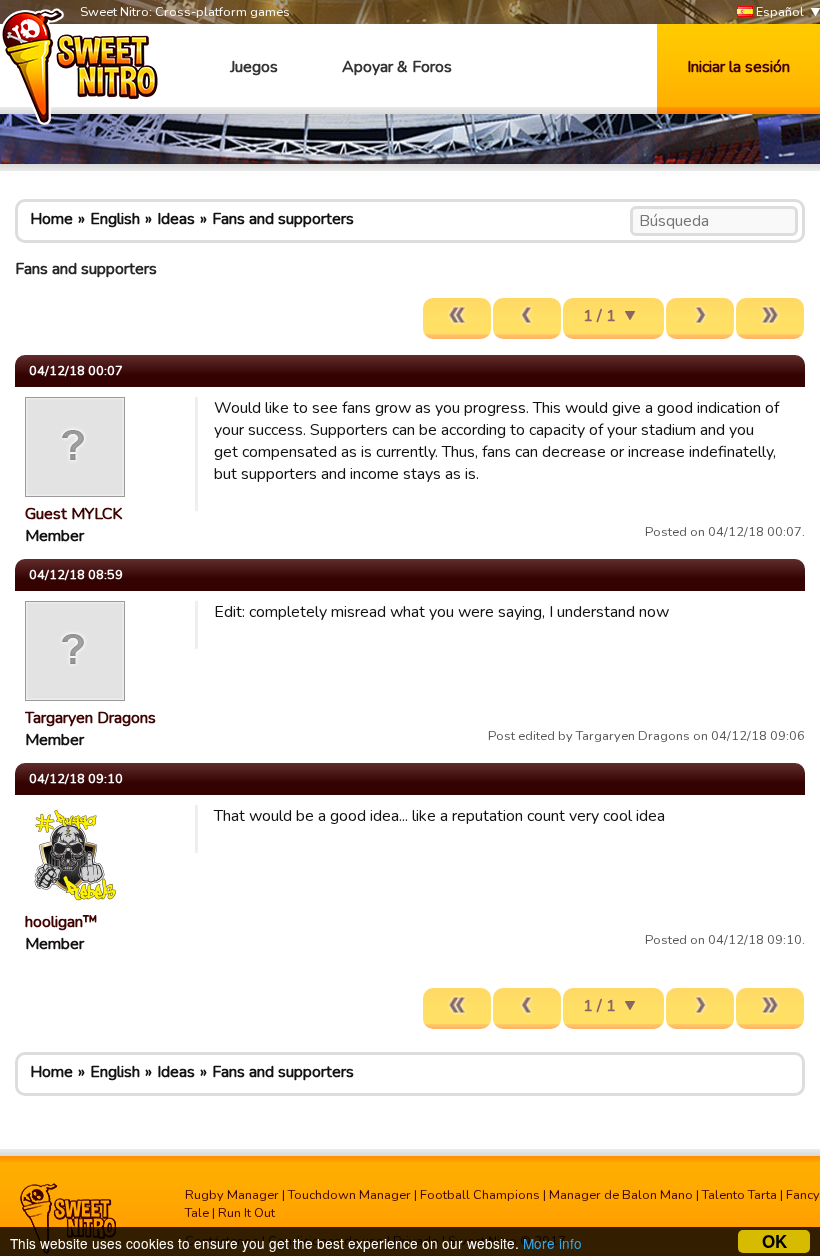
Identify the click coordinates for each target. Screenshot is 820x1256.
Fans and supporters (283, 219)
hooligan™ (61, 922)
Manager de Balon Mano (621, 1195)
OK (774, 1241)
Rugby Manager (232, 1195)
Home (51, 219)
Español (778, 12)
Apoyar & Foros (397, 67)
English (115, 219)
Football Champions (480, 1195)
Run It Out (246, 1213)
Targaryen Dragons (90, 718)
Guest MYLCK (73, 514)
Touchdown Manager (349, 1195)
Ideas (176, 219)
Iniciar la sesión (738, 67)
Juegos (254, 67)
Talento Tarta (739, 1195)
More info (552, 1243)
